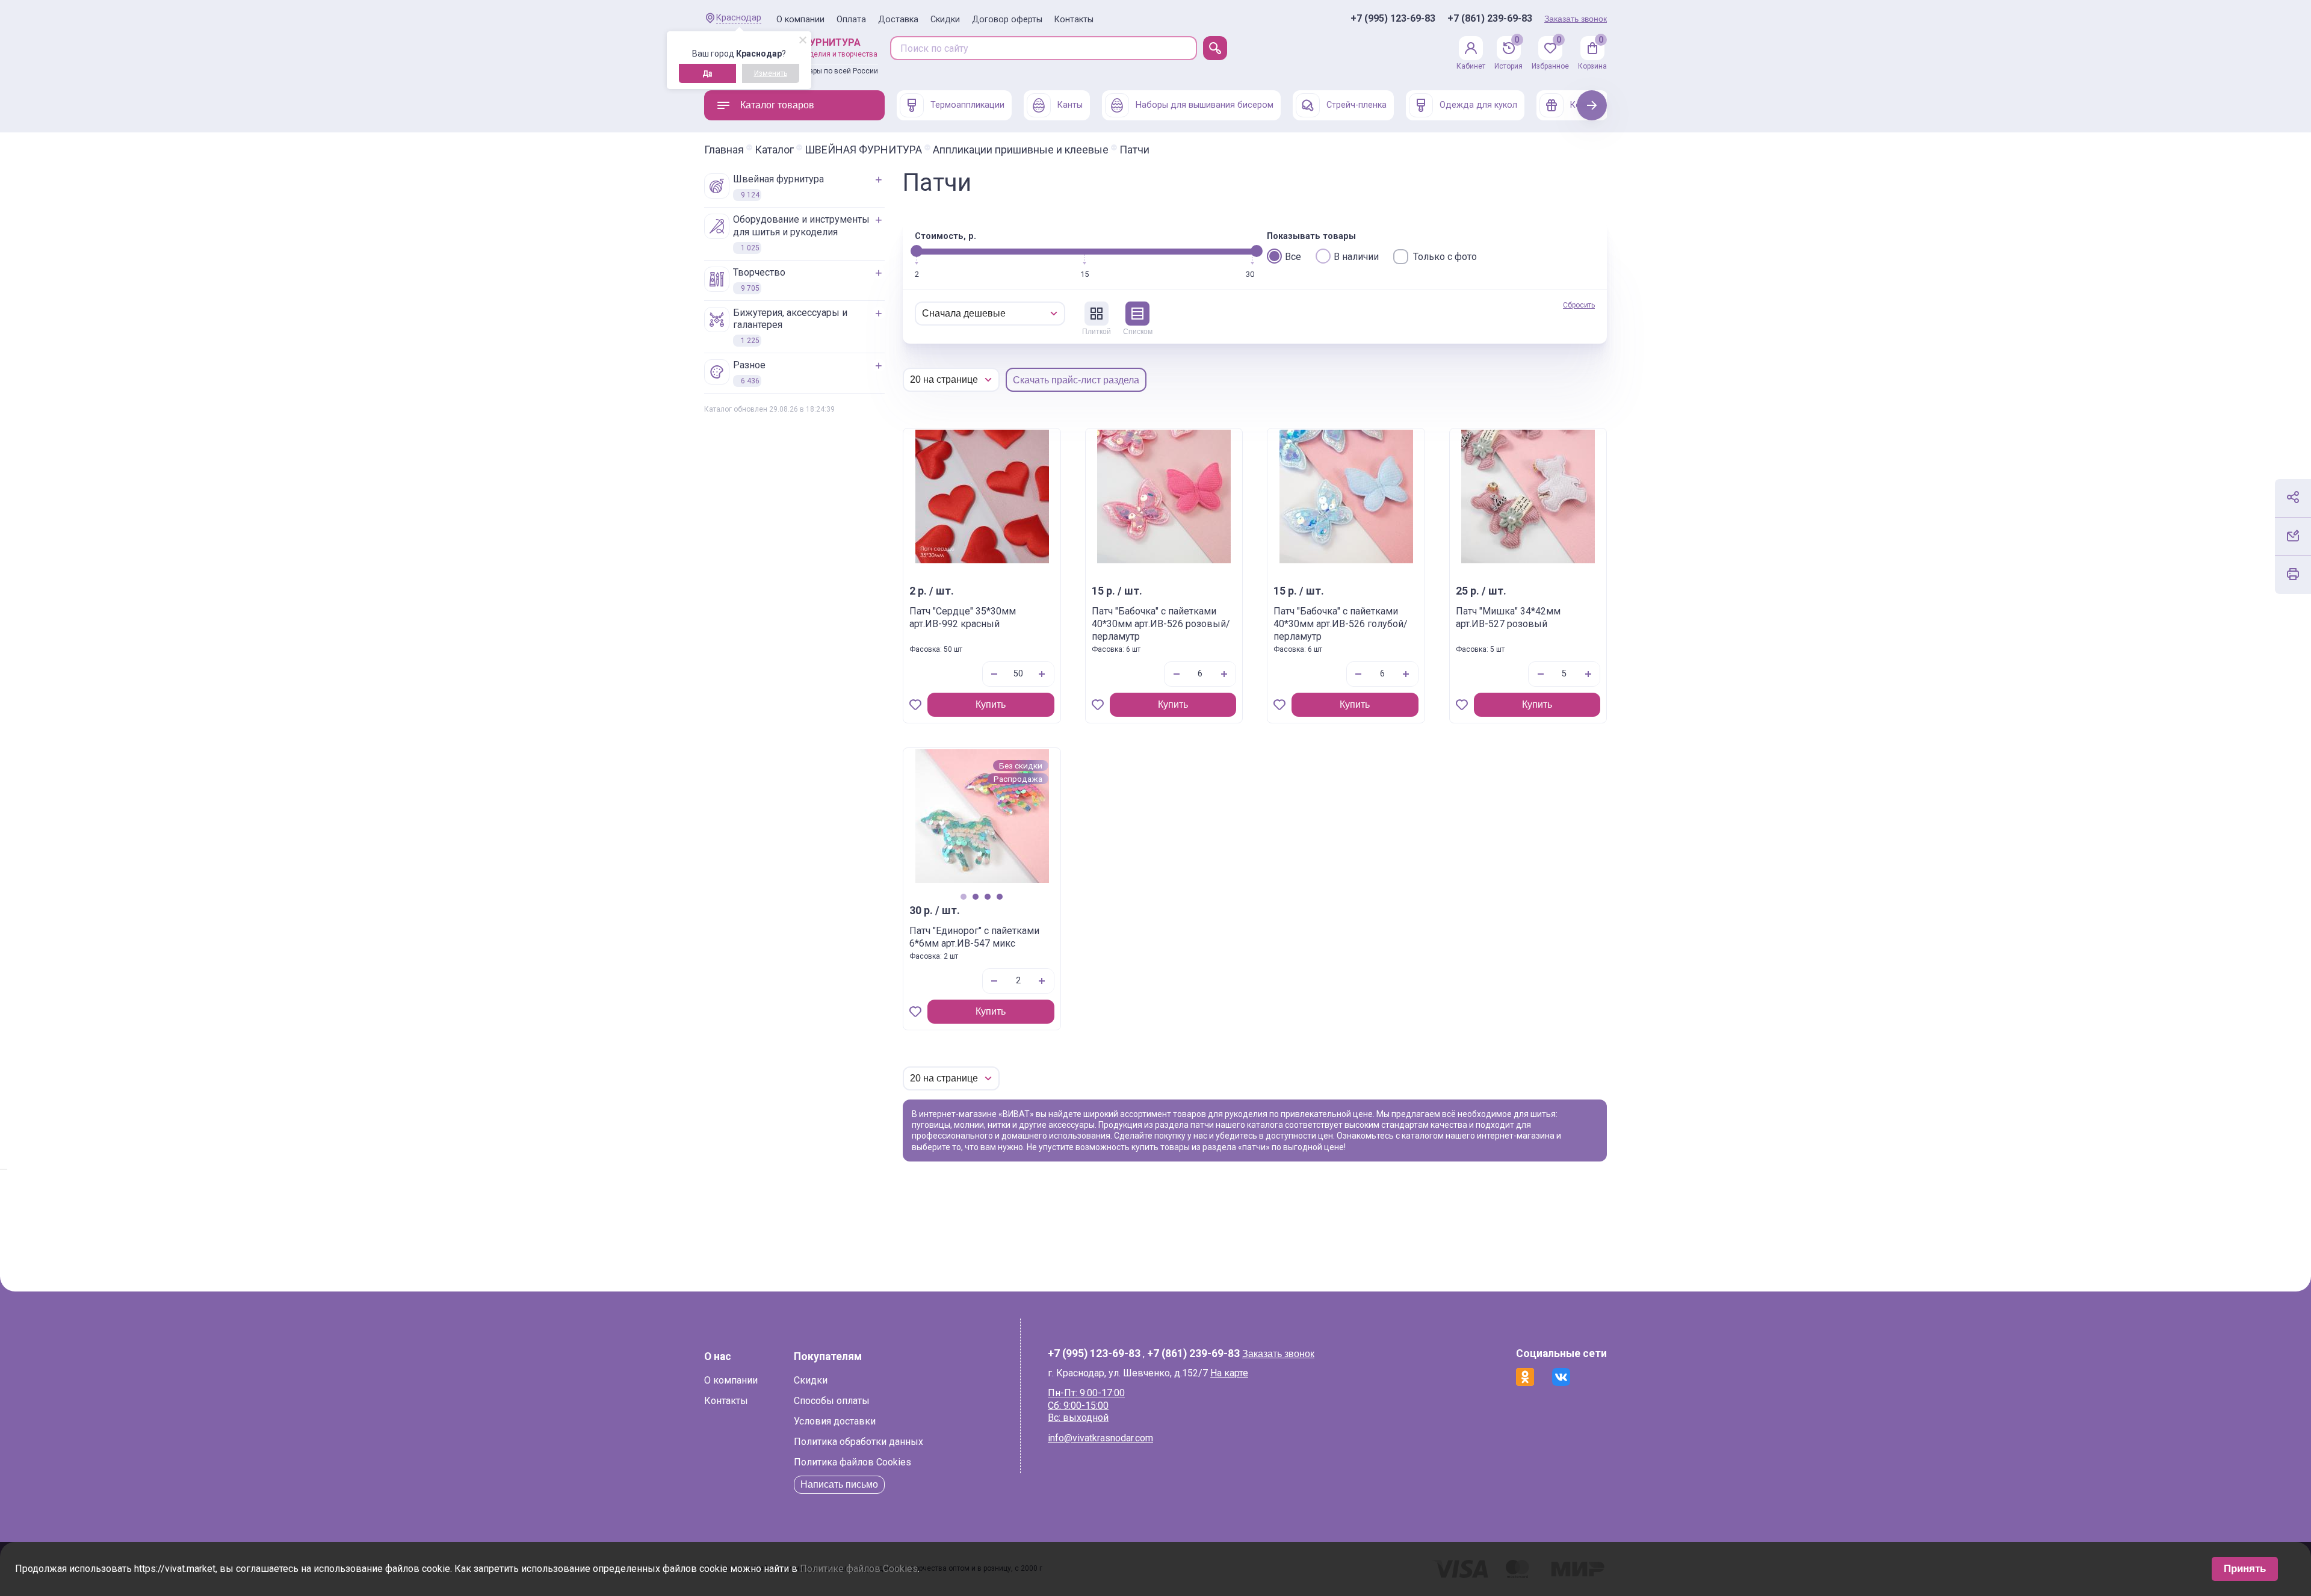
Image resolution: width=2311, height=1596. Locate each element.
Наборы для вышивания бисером (1205, 105)
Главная (724, 150)
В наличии (1356, 257)
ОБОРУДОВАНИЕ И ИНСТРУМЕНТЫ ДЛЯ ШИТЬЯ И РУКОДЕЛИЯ (801, 233)
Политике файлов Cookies (859, 1569)
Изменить (771, 73)
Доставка (898, 20)
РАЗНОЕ (749, 372)
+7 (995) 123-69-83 (1393, 19)
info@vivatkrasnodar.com (1100, 1438)
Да (707, 73)
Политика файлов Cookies (852, 1462)
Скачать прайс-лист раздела (1076, 380)
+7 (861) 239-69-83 (1490, 19)
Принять (2245, 1569)
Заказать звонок (1576, 19)
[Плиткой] (1097, 314)
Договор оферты (1007, 20)
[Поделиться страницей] (2293, 497)
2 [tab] (976, 896)
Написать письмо (839, 1484)
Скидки (945, 20)
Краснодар (739, 18)
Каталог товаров (777, 105)
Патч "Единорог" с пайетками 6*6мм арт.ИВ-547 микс (974, 937)
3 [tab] (988, 896)
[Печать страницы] (2293, 574)
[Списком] (1137, 314)
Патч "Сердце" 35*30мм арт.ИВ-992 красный (963, 617)
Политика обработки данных (859, 1442)
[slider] (917, 251)
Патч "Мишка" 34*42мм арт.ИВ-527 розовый (1508, 617)
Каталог (774, 150)
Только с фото (1445, 257)
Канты (1070, 105)
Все (1293, 257)
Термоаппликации (967, 105)
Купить (991, 704)
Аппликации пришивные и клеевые (1021, 150)
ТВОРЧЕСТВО (759, 280)
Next (1592, 105)
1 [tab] (964, 896)
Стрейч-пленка (1357, 105)
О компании (800, 20)
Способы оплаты (832, 1401)
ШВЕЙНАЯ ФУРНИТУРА (863, 150)
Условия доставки (835, 1421)
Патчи (1134, 150)
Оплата (851, 20)
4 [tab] (1000, 896)
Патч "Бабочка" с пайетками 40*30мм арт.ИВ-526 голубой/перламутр (1341, 624)
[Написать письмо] (2293, 536)
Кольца (1586, 105)
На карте (1229, 1373)
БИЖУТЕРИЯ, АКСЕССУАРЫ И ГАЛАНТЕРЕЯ (790, 326)
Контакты (1074, 20)
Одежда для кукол (1478, 105)
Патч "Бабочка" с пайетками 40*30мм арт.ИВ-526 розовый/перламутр (1161, 624)
